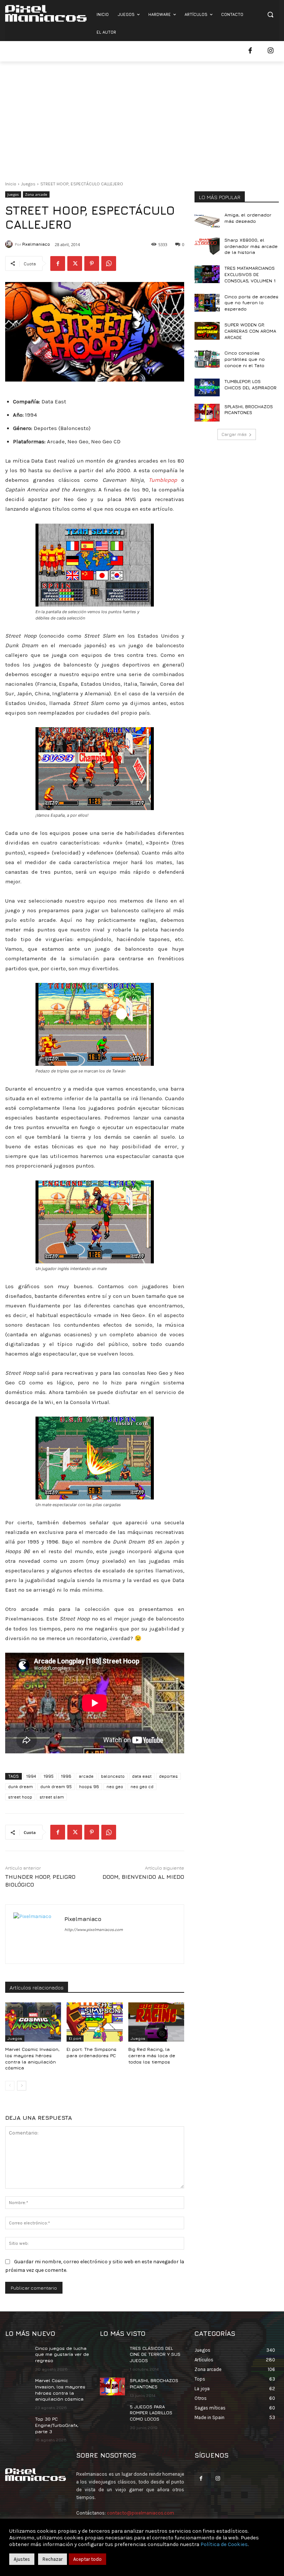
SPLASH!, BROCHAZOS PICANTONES (249, 410)
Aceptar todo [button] (87, 2559)
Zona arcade (36, 194)
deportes (168, 1776)
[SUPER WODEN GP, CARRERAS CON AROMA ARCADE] (207, 331)
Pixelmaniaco (36, 244)
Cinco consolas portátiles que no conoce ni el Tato (245, 359)
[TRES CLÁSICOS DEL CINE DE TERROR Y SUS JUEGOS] (112, 2354)
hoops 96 (89, 1786)
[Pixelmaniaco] (10, 244)
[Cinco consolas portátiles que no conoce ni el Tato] (207, 359)
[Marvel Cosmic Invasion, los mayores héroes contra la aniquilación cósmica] (33, 2022)
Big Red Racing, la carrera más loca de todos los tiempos (152, 2056)
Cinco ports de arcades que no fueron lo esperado (251, 303)
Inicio (11, 184)
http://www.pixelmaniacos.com (94, 1930)
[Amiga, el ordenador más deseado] (207, 221)
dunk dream (21, 1786)
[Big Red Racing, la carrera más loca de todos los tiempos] (156, 2022)
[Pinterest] (92, 263)
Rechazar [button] (53, 2559)
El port (75, 2038)
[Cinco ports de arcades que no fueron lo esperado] (207, 303)
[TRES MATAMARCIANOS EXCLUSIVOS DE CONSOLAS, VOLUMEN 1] (207, 274)
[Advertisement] (142, 117)
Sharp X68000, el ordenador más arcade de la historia (251, 246)
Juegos (28, 184)
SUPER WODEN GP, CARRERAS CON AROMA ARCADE (250, 331)
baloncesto (113, 1776)
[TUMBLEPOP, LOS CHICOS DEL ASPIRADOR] (207, 387)
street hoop (20, 1797)
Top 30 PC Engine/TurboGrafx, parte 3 (57, 2425)
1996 (66, 1776)
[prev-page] (10, 2086)
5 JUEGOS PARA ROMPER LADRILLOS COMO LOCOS (151, 2413)
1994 (31, 1776)
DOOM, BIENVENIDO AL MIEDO (143, 1877)
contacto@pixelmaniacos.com (141, 2513)
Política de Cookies (224, 2544)
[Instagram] (271, 51)
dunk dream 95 (56, 1786)
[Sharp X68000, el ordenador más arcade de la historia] (207, 246)
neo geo (115, 1786)
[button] (270, 15)
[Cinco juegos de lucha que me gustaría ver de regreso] (18, 2354)
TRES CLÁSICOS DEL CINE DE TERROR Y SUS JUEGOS (155, 2355)
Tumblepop (163, 480)
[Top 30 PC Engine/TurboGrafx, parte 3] (18, 2425)
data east (142, 1776)
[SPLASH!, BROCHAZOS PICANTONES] (207, 413)
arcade (86, 1776)
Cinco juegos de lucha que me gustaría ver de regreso (62, 2355)
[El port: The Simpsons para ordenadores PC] (94, 2022)
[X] (75, 263)
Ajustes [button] (22, 2559)
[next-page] (22, 2086)
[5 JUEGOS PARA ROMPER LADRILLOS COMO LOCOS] (112, 2413)
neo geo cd (142, 1786)
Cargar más (234, 434)
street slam (52, 1797)
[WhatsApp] (109, 263)
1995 (49, 1776)
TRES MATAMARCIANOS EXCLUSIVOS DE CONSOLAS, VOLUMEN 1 (250, 274)
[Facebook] (250, 51)
